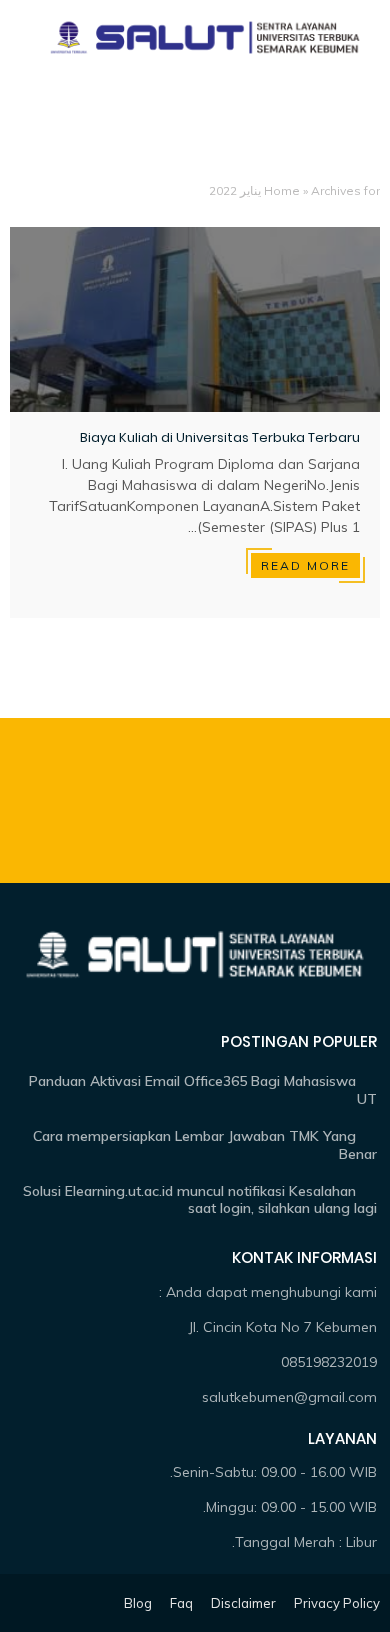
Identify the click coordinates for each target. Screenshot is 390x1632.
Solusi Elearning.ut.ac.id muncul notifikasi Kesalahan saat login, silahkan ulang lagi (200, 1200)
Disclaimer (243, 1603)
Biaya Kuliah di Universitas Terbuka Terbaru (220, 438)
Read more (305, 565)
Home (282, 190)
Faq (181, 1603)
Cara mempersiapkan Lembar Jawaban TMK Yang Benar (205, 1145)
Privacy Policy (337, 1603)
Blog (138, 1603)
